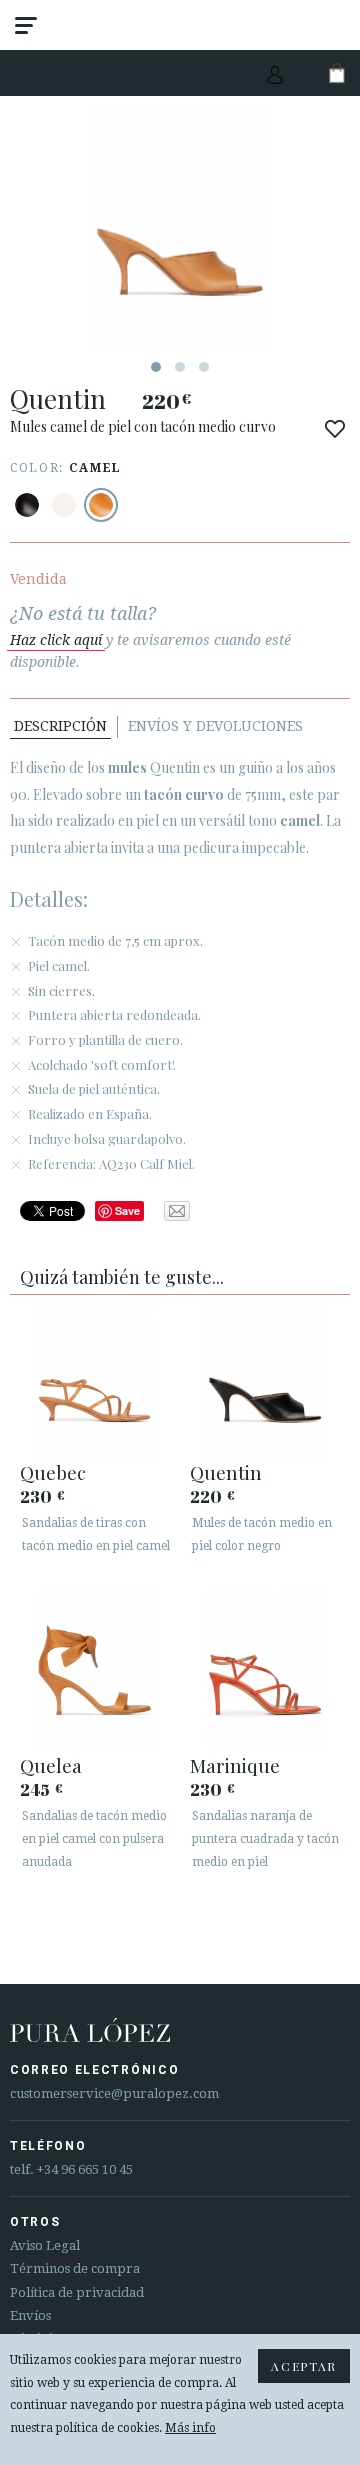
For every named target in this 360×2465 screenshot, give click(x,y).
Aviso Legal (45, 2245)
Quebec (53, 1472)
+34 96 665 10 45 (85, 2169)
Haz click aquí (56, 640)
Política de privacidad (77, 2292)
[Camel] (101, 505)
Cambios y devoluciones (145, 73)
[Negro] (27, 505)
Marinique (235, 1765)
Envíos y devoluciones (215, 726)
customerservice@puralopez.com (114, 2093)
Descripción (60, 726)
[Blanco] (64, 505)
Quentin (226, 1472)
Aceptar (304, 2366)
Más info (190, 2428)
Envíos (30, 2315)
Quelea (51, 1765)
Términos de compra (75, 2268)
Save (127, 1210)
